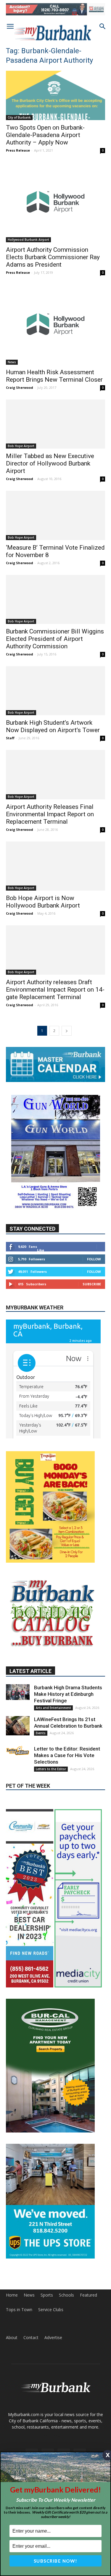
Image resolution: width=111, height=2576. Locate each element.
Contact (31, 2338)
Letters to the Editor (51, 1769)
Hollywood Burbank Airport (28, 240)
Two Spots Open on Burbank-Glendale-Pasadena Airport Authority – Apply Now (45, 135)
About (12, 2338)
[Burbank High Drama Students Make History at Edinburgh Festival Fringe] (18, 1692)
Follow (94, 1259)
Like (41, 1250)
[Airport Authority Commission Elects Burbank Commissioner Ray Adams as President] (55, 202)
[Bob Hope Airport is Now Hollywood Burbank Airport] (55, 866)
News (12, 362)
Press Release (18, 150)
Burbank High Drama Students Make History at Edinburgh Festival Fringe (68, 1694)
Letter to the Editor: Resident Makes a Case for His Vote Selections (67, 1755)
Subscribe (92, 1284)
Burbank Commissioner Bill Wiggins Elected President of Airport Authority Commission (55, 639)
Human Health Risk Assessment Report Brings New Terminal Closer (54, 376)
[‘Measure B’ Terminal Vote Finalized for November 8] (55, 515)
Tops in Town (19, 2310)
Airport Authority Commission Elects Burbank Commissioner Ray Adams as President (53, 257)
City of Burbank (19, 117)
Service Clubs (51, 2310)
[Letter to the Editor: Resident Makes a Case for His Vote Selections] (18, 1751)
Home (12, 2295)
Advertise (53, 2338)
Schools (66, 2295)
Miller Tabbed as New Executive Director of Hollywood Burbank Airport (50, 463)
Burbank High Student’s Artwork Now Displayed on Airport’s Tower (53, 726)
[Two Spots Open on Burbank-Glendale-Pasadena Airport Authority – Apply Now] (55, 95)
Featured (89, 2295)
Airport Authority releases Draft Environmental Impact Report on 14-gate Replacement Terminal (55, 990)
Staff (10, 738)
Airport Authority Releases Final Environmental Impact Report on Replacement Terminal (50, 814)
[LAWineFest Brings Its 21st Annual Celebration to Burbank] (18, 1726)
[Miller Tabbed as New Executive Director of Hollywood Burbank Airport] (55, 424)
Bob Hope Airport (21, 446)
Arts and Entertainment (53, 1708)
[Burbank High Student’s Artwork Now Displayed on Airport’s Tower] (55, 691)
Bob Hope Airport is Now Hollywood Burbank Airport (43, 902)
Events (41, 1733)
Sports (47, 2295)
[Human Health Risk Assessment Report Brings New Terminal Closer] (55, 325)
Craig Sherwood (20, 387)
